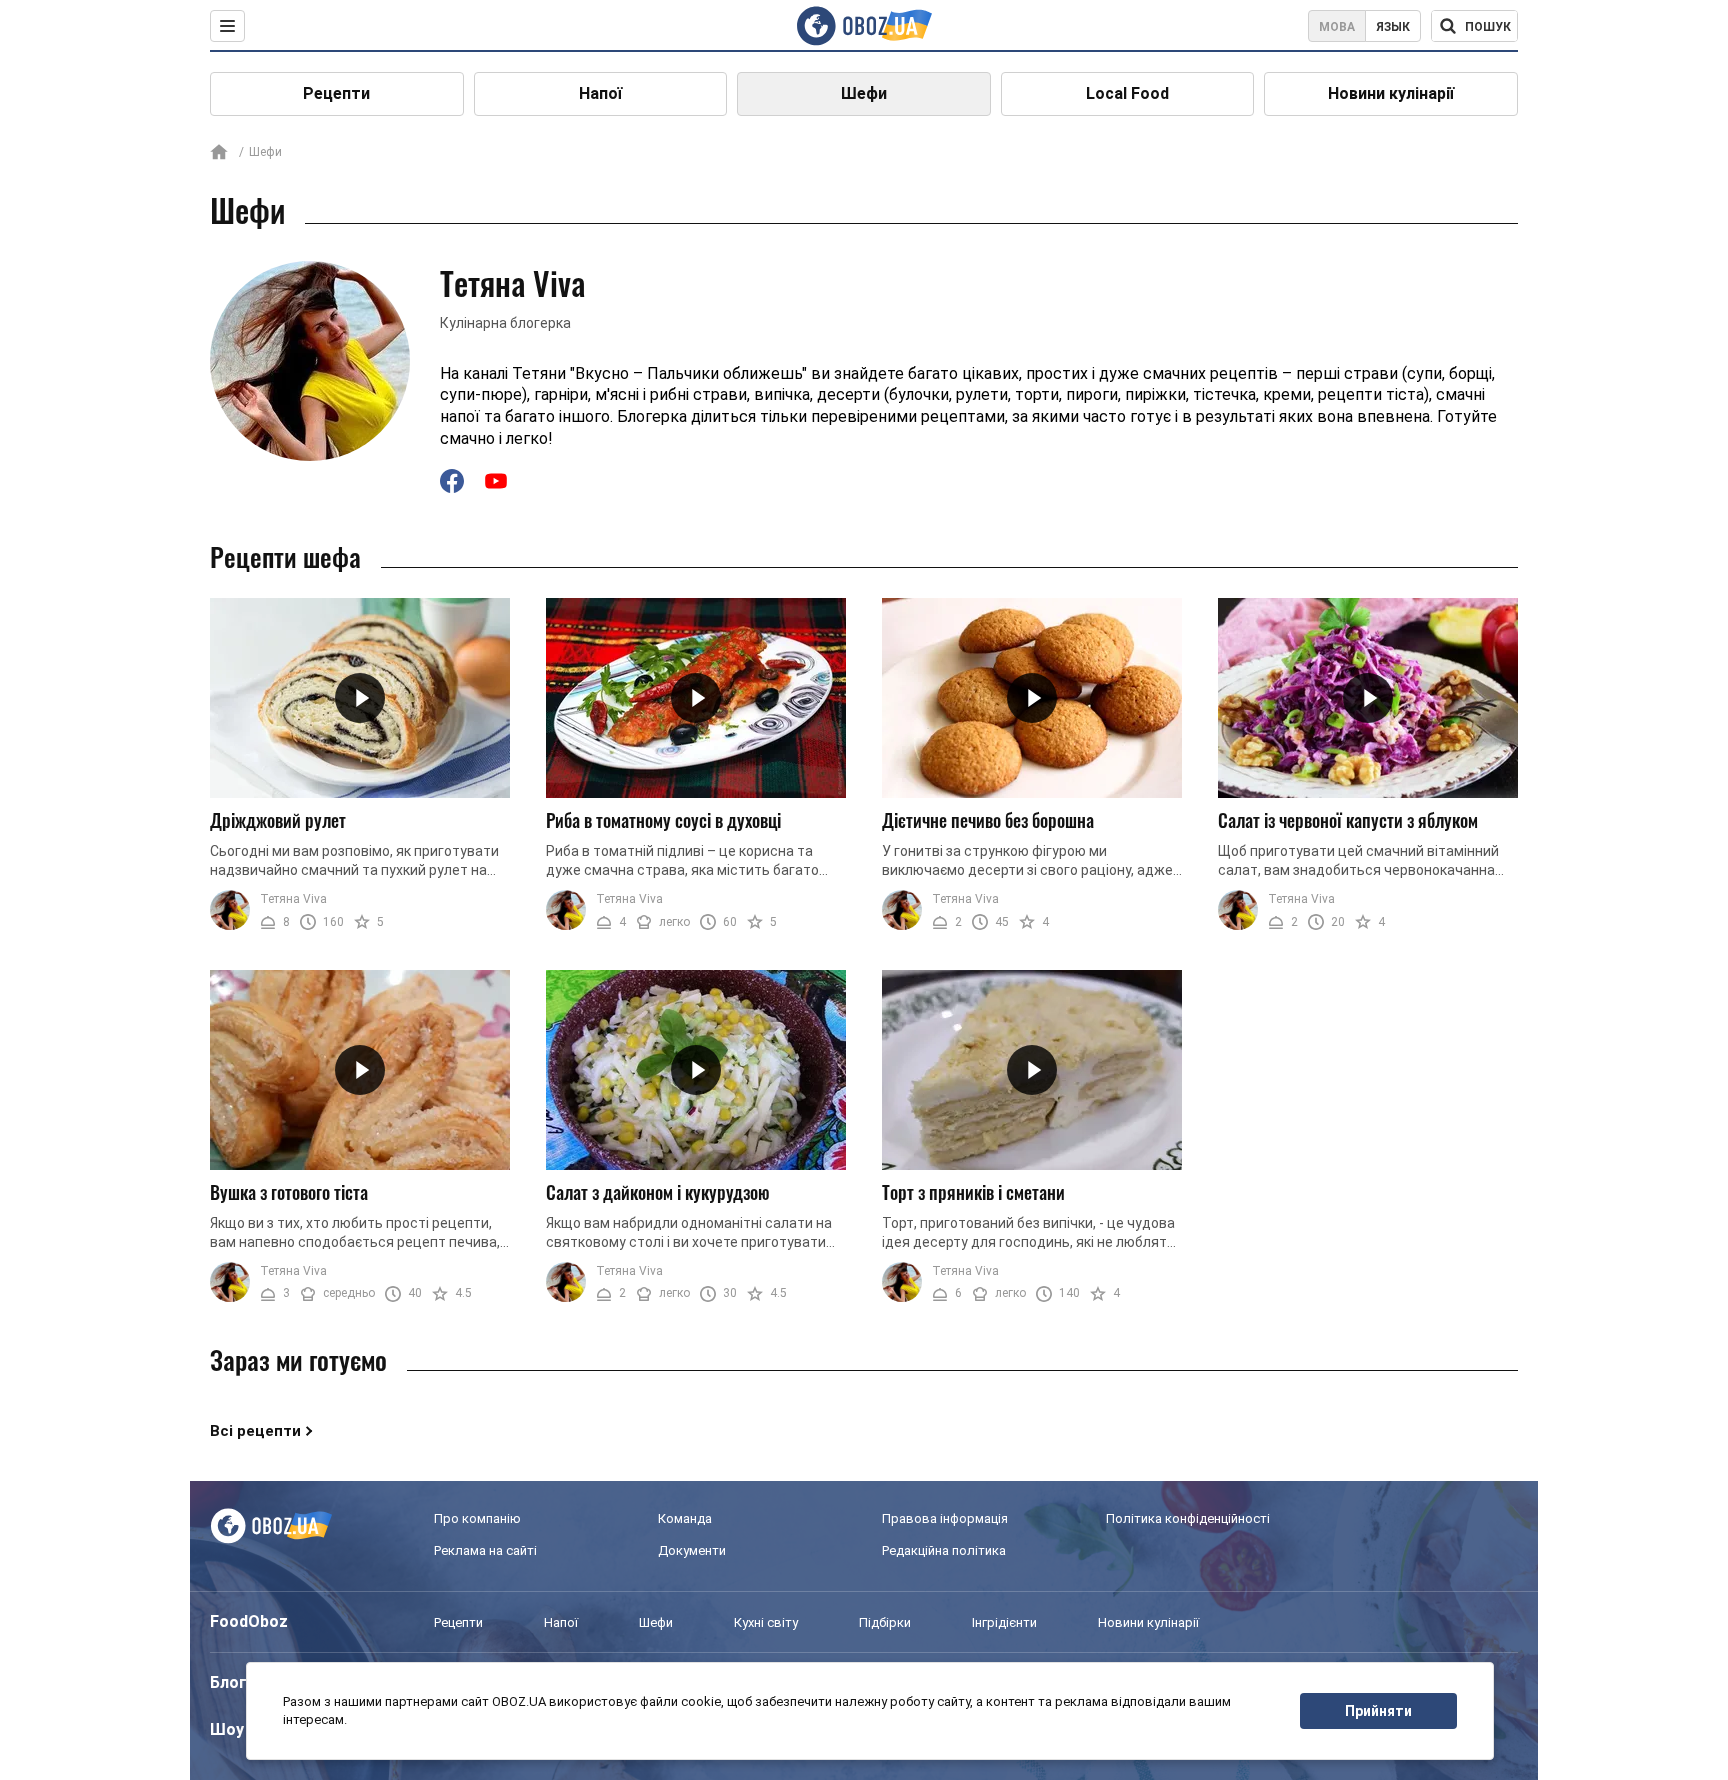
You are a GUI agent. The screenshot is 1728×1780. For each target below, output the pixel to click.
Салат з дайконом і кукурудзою (658, 1192)
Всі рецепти (255, 1431)
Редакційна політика (944, 1550)
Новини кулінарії (1391, 93)
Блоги (233, 1682)
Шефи (864, 93)
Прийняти (1378, 1711)
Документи (692, 1550)
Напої (600, 93)
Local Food (1127, 93)
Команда (685, 1518)
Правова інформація (945, 1518)
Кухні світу (766, 1622)
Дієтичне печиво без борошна (988, 820)
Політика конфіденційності (1188, 1518)
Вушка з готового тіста (289, 1192)
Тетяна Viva (293, 899)
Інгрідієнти (1004, 1622)
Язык (1393, 27)
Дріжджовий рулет (278, 820)
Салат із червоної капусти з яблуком (1348, 820)
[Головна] (219, 153)
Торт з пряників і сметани (973, 1192)
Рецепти (336, 93)
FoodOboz (249, 1621)
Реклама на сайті (485, 1550)
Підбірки (885, 1622)
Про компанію (477, 1518)
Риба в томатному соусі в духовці (663, 820)
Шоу (227, 1729)
